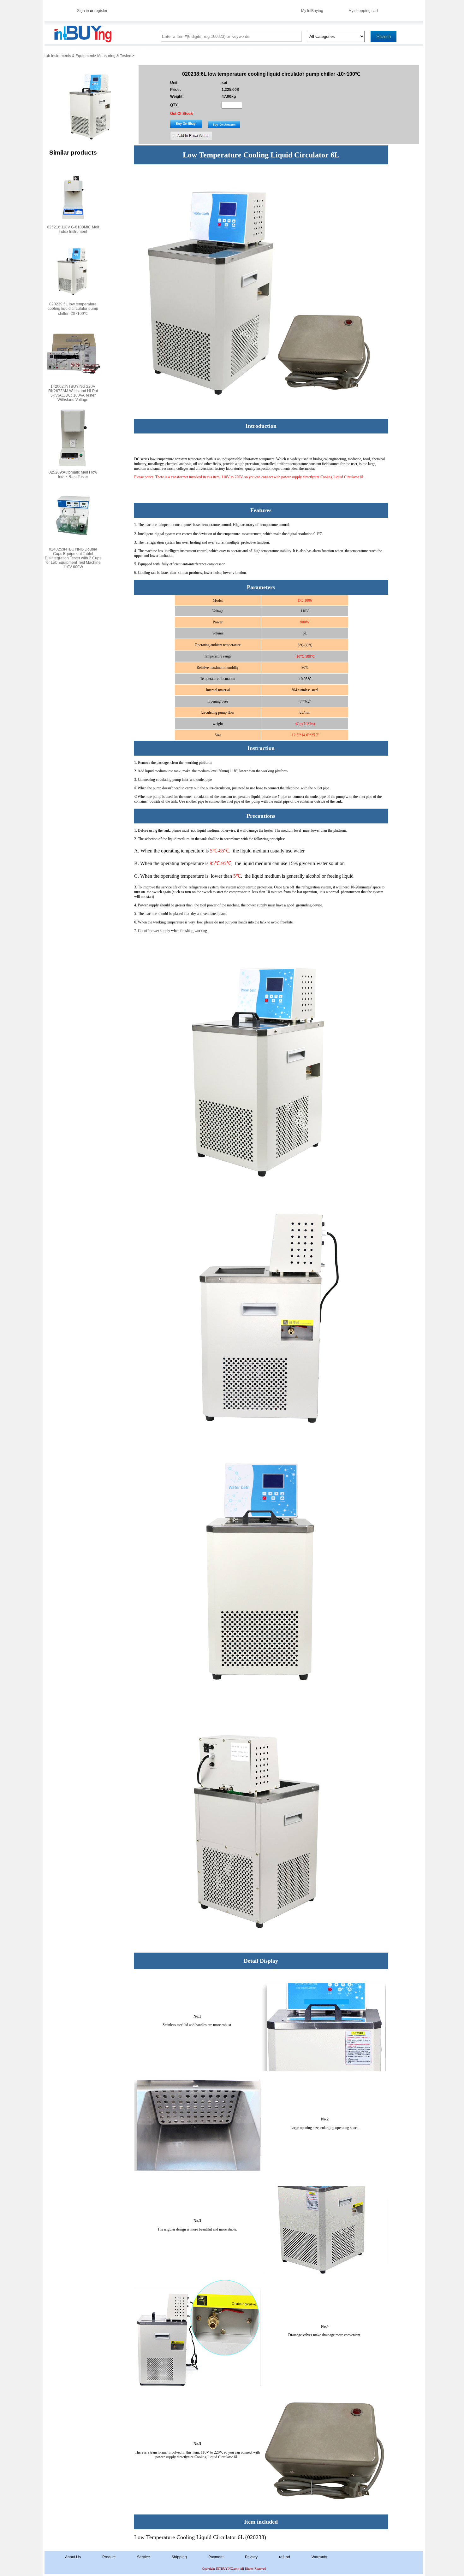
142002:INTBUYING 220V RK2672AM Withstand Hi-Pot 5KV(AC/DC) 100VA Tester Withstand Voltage (73, 393)
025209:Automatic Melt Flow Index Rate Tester (73, 475)
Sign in (83, 11)
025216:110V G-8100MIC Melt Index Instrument (73, 229)
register (101, 11)
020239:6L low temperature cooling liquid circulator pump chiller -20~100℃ (73, 309)
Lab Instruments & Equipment (69, 56)
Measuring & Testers (115, 56)
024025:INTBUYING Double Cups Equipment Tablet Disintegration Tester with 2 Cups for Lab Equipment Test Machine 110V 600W (73, 558)
